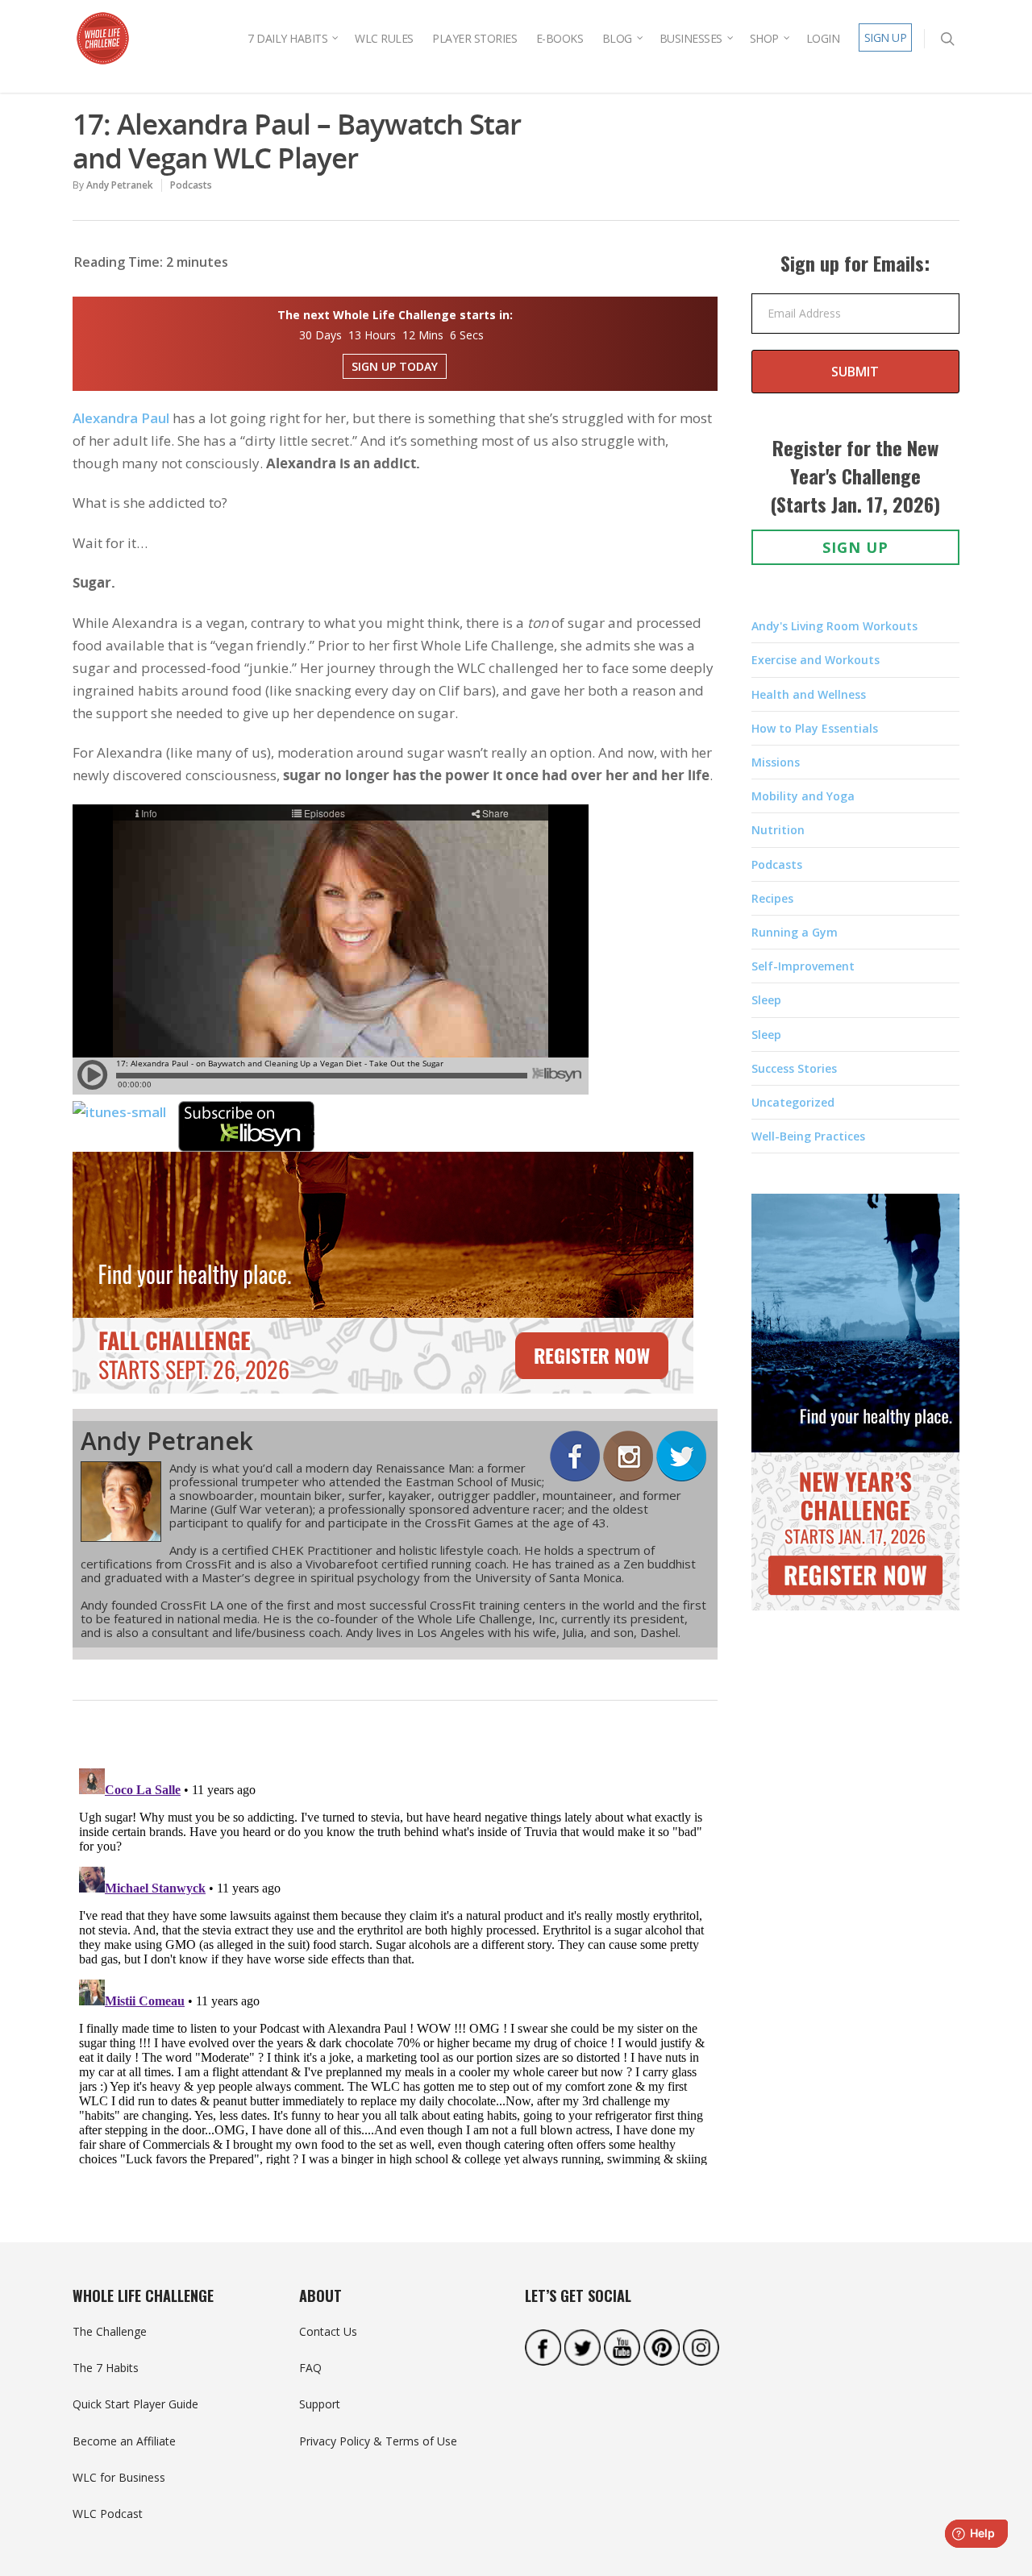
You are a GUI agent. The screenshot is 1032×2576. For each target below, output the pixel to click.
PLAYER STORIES (474, 38)
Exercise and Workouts (816, 660)
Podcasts (191, 185)
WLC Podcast (108, 2514)
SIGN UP (886, 37)
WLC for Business (119, 2477)
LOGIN (823, 38)
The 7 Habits (106, 2368)
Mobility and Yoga (803, 796)
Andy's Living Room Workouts (834, 626)
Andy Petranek (120, 185)
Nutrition (778, 830)
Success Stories (794, 1068)
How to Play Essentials (815, 728)
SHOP (764, 38)
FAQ (310, 2368)
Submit (855, 372)
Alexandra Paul (121, 418)
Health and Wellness (809, 694)
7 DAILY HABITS (287, 38)
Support (320, 2404)
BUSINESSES (691, 38)
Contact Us (328, 2331)
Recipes (772, 898)
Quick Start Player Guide (135, 2404)
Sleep (766, 1000)
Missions (776, 762)
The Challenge (110, 2331)
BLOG (617, 38)
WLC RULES (384, 38)
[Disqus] (395, 1963)
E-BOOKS (560, 38)
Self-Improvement (803, 966)
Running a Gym (795, 932)
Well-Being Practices (808, 1136)
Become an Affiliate (124, 2441)
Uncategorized (793, 1102)
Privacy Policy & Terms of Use (378, 2441)
